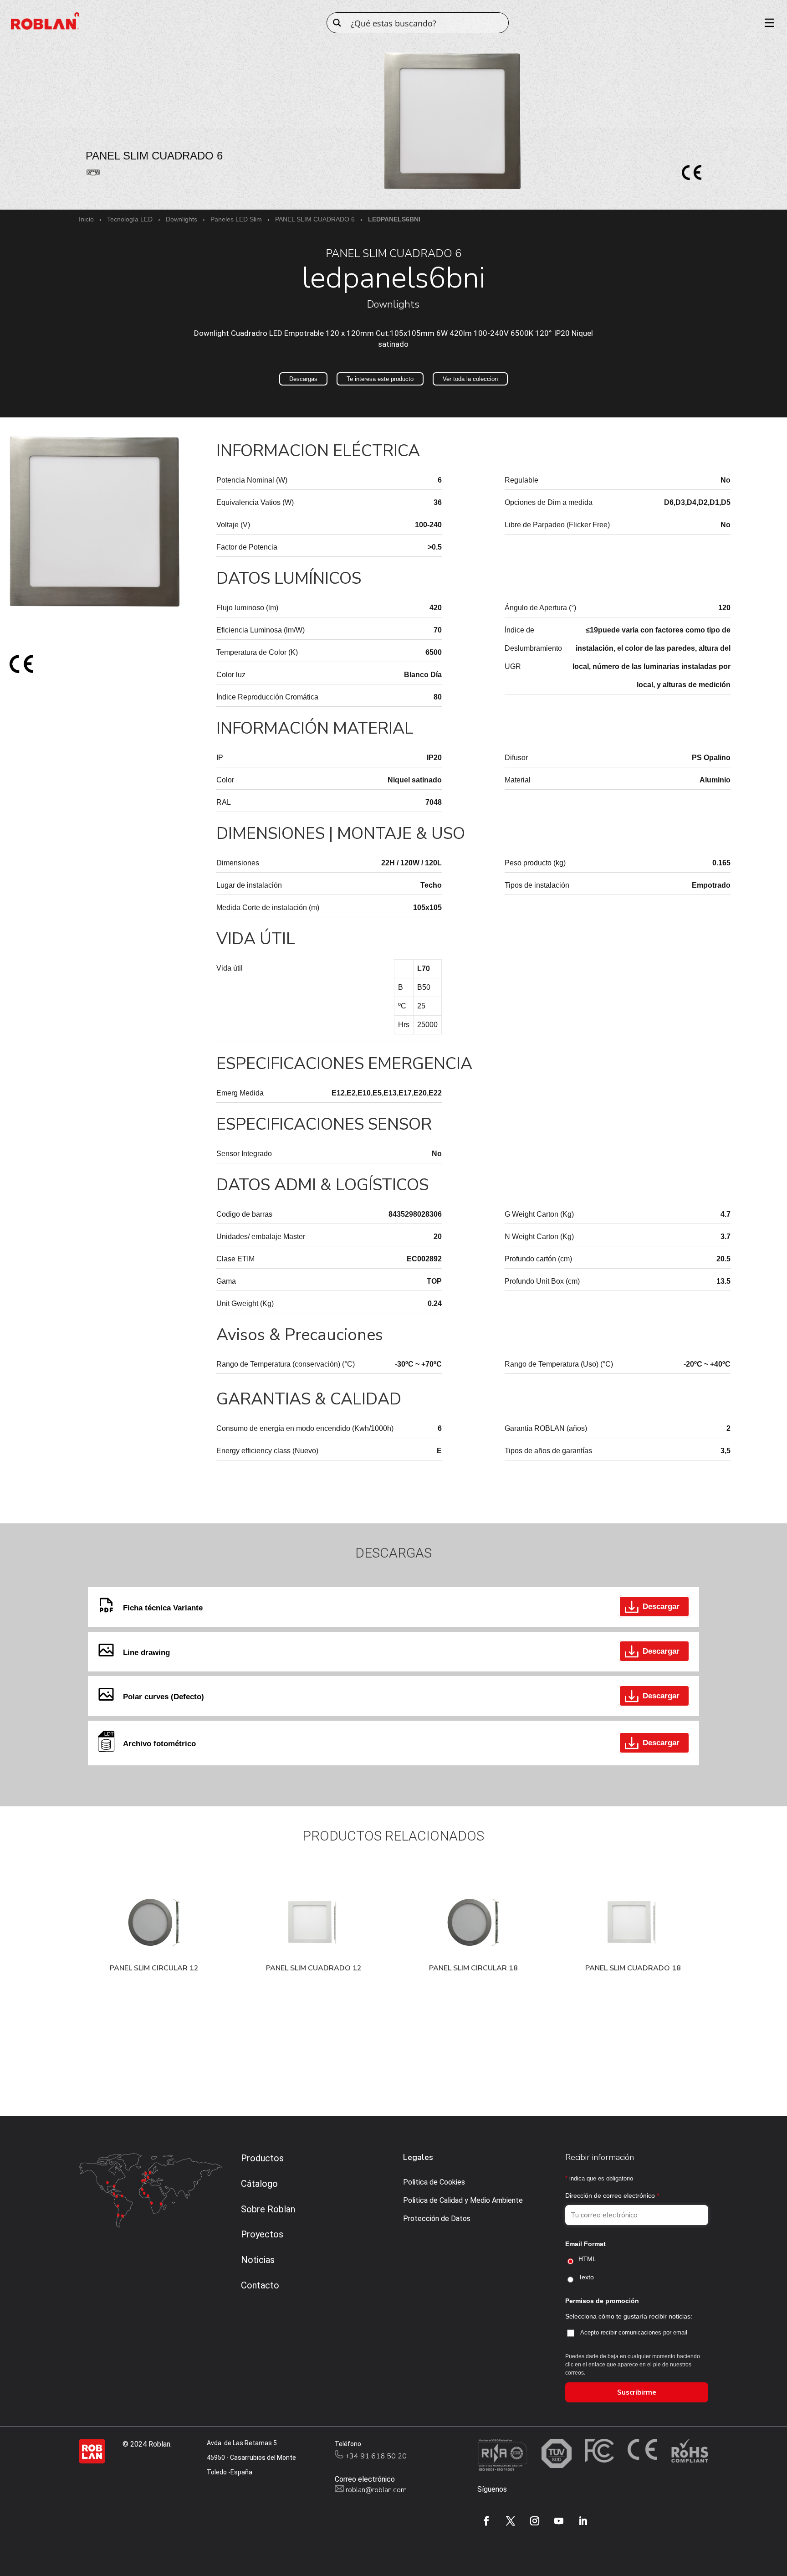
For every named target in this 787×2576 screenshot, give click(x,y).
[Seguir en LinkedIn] (583, 2521)
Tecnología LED (130, 219)
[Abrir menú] (766, 23)
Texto (586, 2277)
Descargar (661, 1607)
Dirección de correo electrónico (612, 2196)
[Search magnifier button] (337, 23)
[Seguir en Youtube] (559, 2521)
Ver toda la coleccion (470, 379)
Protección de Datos (437, 2219)
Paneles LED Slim (236, 219)
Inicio (86, 219)
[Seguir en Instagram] (535, 2521)
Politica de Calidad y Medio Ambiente (463, 2200)
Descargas (303, 379)
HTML (587, 2259)
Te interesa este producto (380, 379)
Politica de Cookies (434, 2182)
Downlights (181, 219)
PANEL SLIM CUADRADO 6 (315, 219)
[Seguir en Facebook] (486, 2521)
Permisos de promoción (602, 2301)
